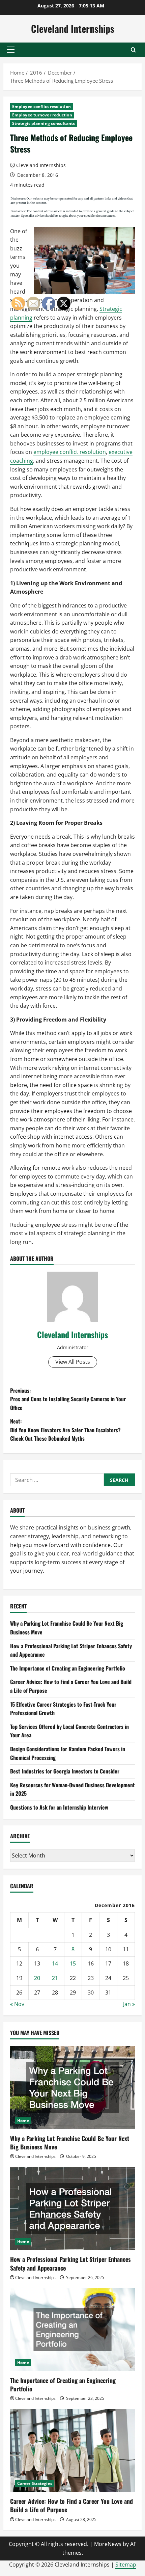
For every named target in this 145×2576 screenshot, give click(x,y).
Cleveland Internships (73, 29)
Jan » (129, 2004)
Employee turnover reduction (42, 115)
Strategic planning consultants (43, 123)
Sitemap (126, 2565)
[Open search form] (133, 50)
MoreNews (108, 2544)
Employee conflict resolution (41, 106)
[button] (11, 50)
